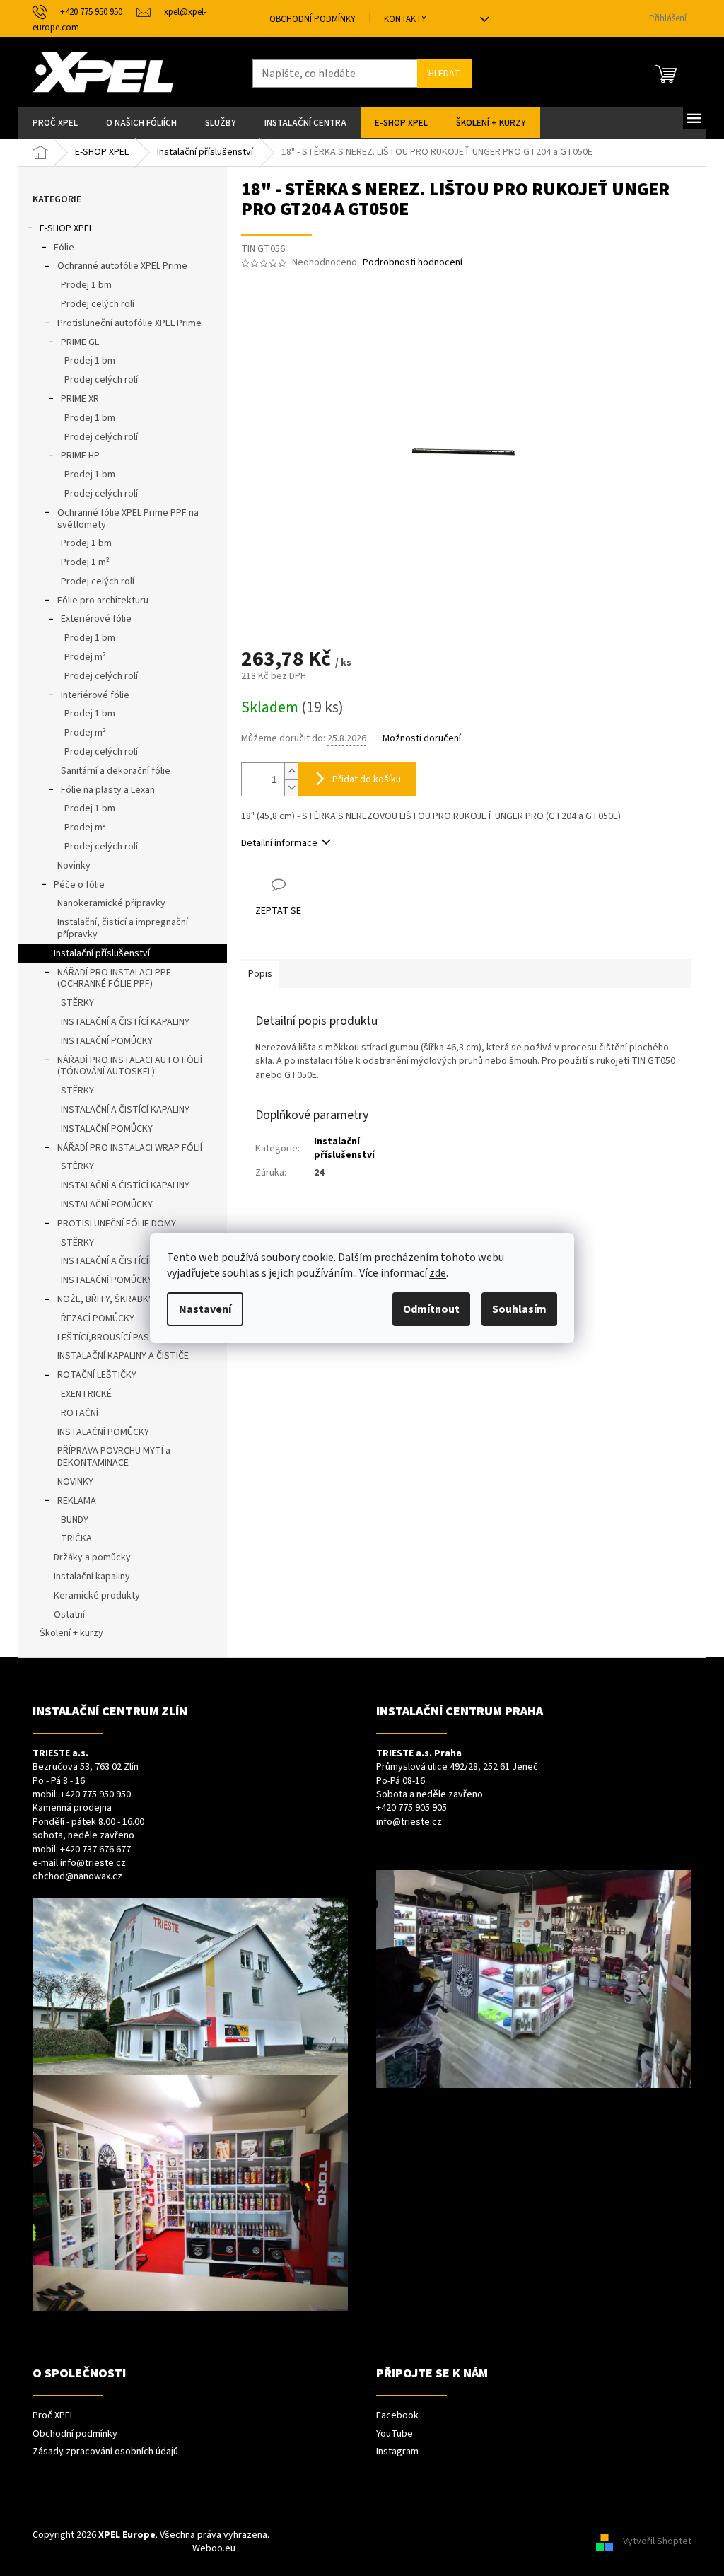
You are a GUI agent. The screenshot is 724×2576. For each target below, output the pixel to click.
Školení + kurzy (71, 1633)
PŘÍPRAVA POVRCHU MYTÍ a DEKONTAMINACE (114, 1457)
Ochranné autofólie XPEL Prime (122, 266)
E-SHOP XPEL (66, 228)
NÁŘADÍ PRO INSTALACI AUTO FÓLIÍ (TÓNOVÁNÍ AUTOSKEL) (130, 1066)
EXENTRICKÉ (86, 1394)
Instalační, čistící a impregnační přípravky (123, 928)
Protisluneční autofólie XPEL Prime (129, 323)
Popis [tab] (260, 974)
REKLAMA (77, 1501)
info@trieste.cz (93, 1863)
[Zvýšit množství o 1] (291, 771)
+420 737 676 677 (95, 1850)
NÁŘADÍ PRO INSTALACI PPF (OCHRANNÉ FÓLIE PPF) (114, 979)
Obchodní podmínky (313, 19)
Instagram (397, 2452)
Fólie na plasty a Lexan (108, 790)
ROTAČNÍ (80, 1413)
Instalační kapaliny (92, 1577)
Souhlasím (519, 1309)
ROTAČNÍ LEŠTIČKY (97, 1375)
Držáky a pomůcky (92, 1557)
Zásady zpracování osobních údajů (105, 2452)
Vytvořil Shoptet (657, 2542)
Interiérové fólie (95, 695)
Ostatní (69, 1615)
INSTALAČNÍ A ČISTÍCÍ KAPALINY (125, 1022)
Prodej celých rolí (98, 304)
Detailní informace (279, 843)
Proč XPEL (53, 2416)
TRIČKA (76, 1538)
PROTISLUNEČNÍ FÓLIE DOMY (117, 1224)
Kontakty (405, 19)
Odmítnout (431, 1309)
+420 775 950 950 (95, 1795)
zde (438, 1273)
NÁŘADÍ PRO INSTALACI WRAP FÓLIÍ (130, 1148)
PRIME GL (80, 342)
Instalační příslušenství (102, 953)
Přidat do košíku (367, 779)
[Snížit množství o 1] (291, 788)
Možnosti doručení (422, 739)
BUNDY (75, 1520)
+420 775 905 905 (411, 1808)
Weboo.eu (214, 2548)
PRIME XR (80, 399)
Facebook (397, 2416)
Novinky (74, 866)
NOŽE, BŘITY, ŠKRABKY (105, 1299)
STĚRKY (77, 1003)
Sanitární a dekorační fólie (116, 771)
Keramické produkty (97, 1596)
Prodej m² (85, 657)
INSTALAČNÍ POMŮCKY (107, 1041)
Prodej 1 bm (86, 285)
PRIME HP (80, 456)
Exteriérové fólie (96, 619)
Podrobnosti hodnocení (413, 263)
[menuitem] (55, 122)
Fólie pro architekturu (103, 601)
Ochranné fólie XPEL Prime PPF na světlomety (128, 519)
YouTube (395, 2434)
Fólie (64, 248)
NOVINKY (75, 1482)
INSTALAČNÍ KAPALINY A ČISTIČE (123, 1356)
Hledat (444, 74)
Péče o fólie (79, 885)
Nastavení (205, 1309)
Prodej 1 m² (85, 562)
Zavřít (316, 884)
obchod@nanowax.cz (77, 1877)
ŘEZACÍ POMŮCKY (98, 1318)
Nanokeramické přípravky (111, 903)
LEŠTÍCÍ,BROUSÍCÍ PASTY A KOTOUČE (135, 1338)
